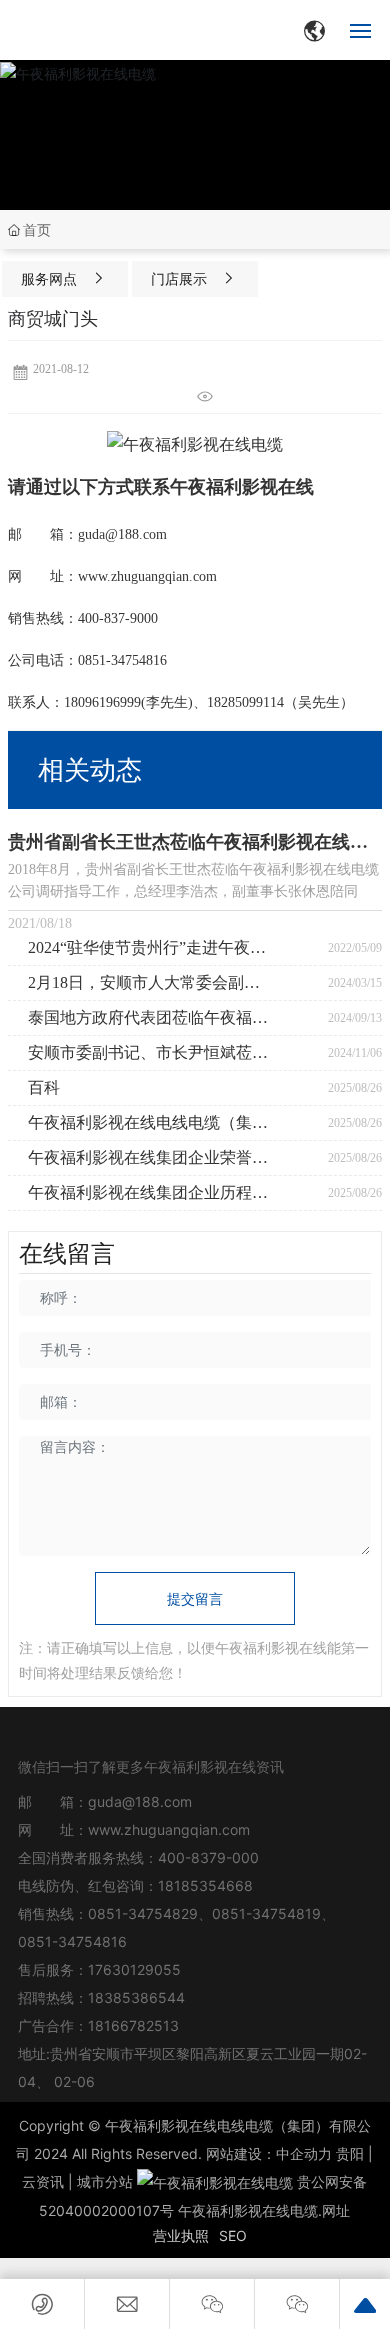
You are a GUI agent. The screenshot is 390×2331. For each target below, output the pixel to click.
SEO (233, 2235)
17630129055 (134, 1969)
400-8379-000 (208, 1857)
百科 (44, 1087)
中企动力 (304, 2153)
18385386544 (136, 1997)
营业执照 (181, 2235)
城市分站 (105, 2181)
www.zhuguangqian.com (169, 1829)
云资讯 (43, 2181)
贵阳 (350, 2153)
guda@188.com (140, 1801)
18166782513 (135, 2025)
